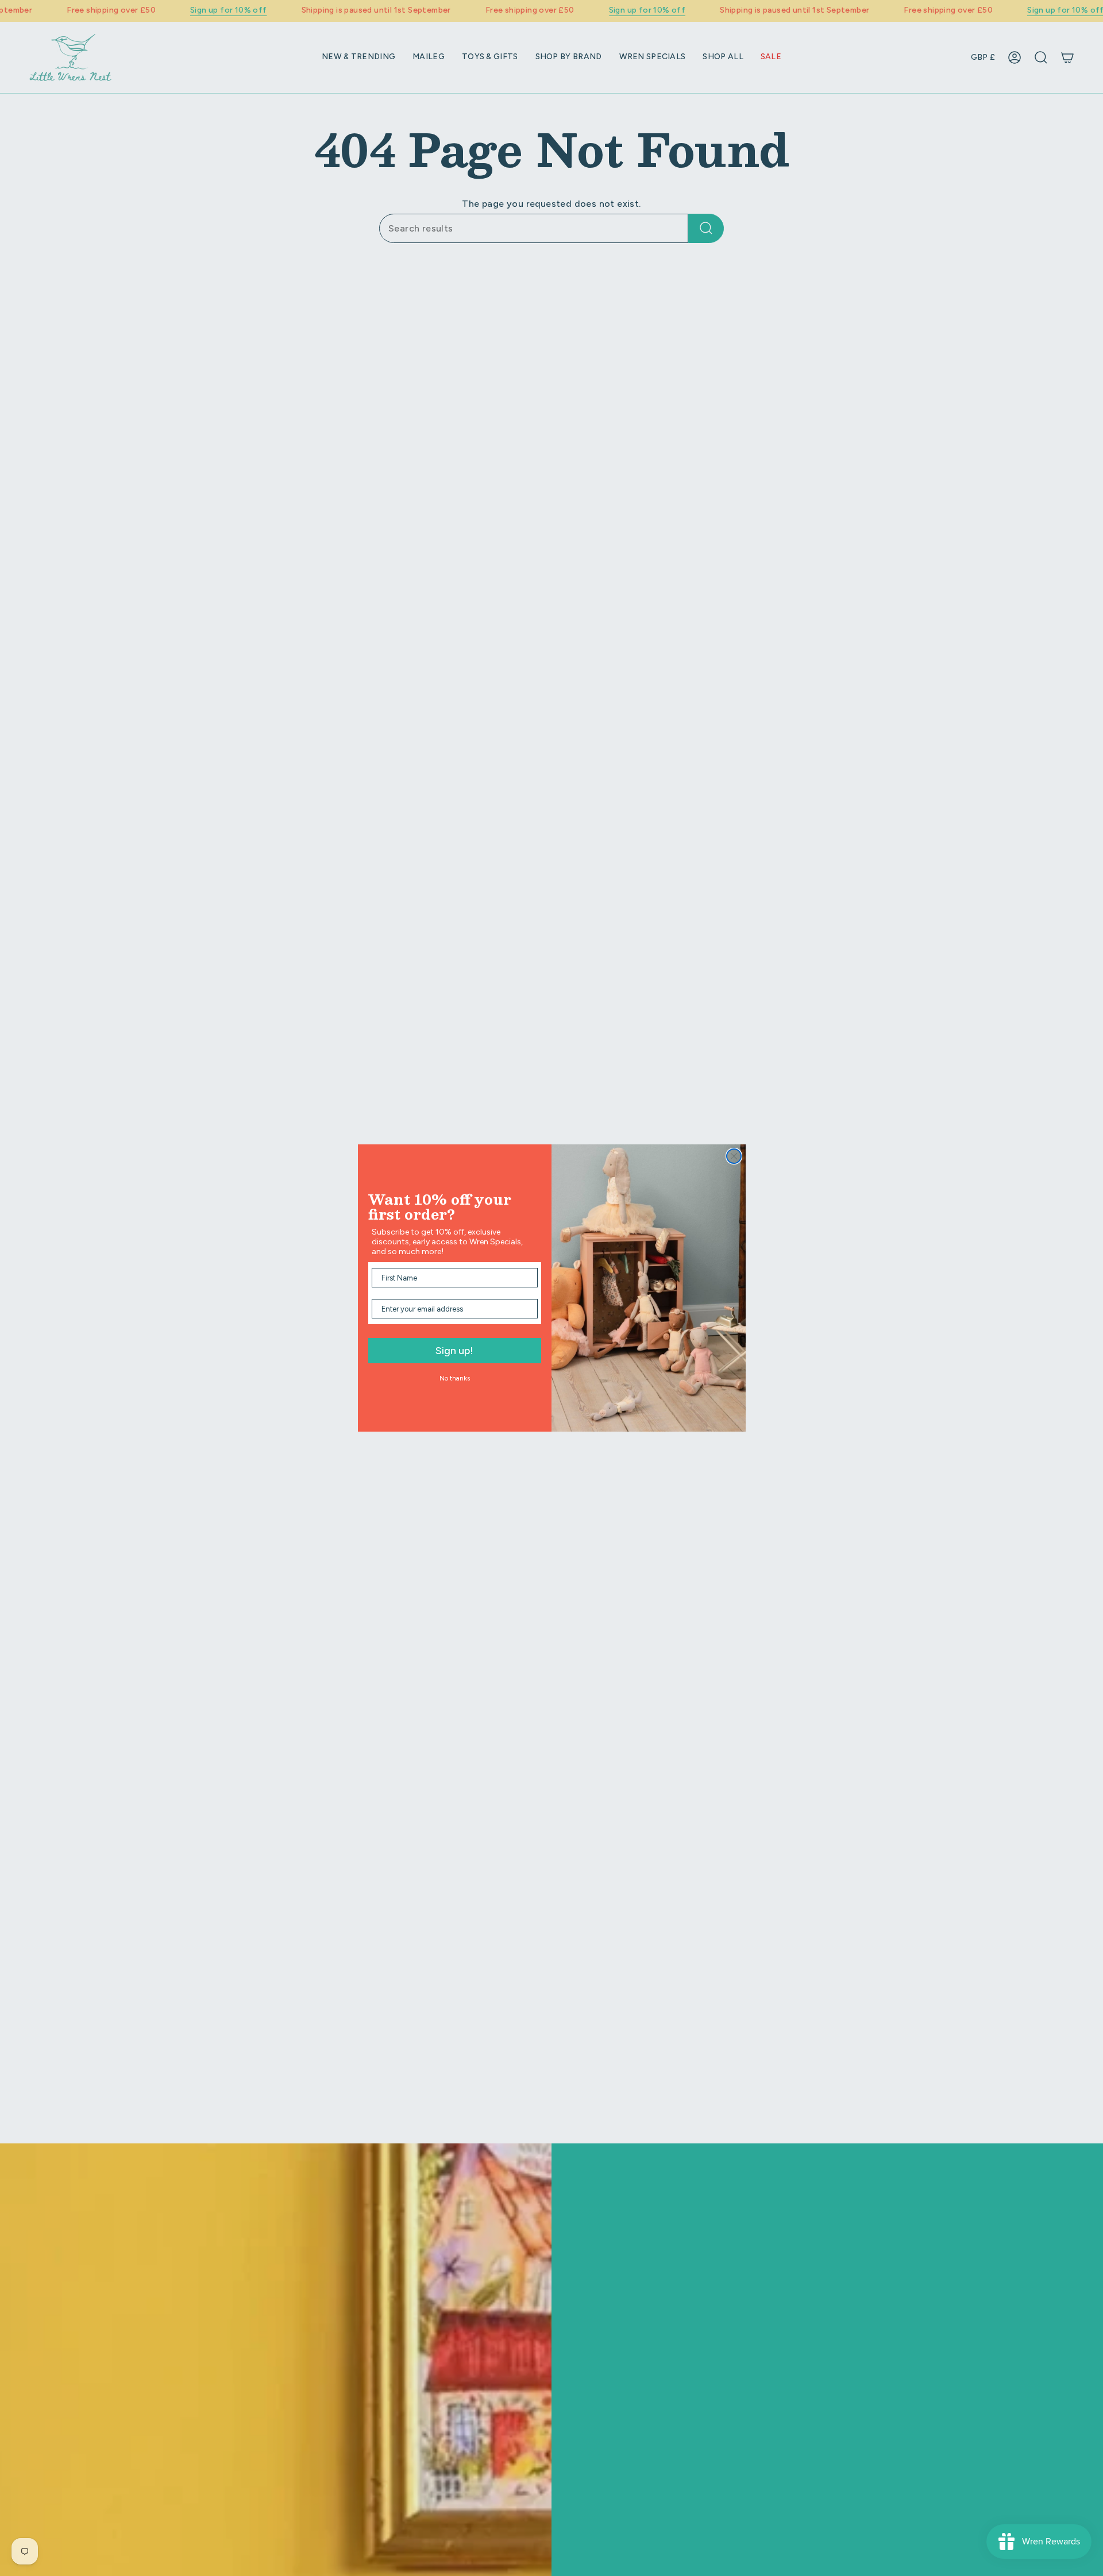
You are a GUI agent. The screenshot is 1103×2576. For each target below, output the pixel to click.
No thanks (455, 1378)
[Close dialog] (734, 1156)
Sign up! (454, 1351)
